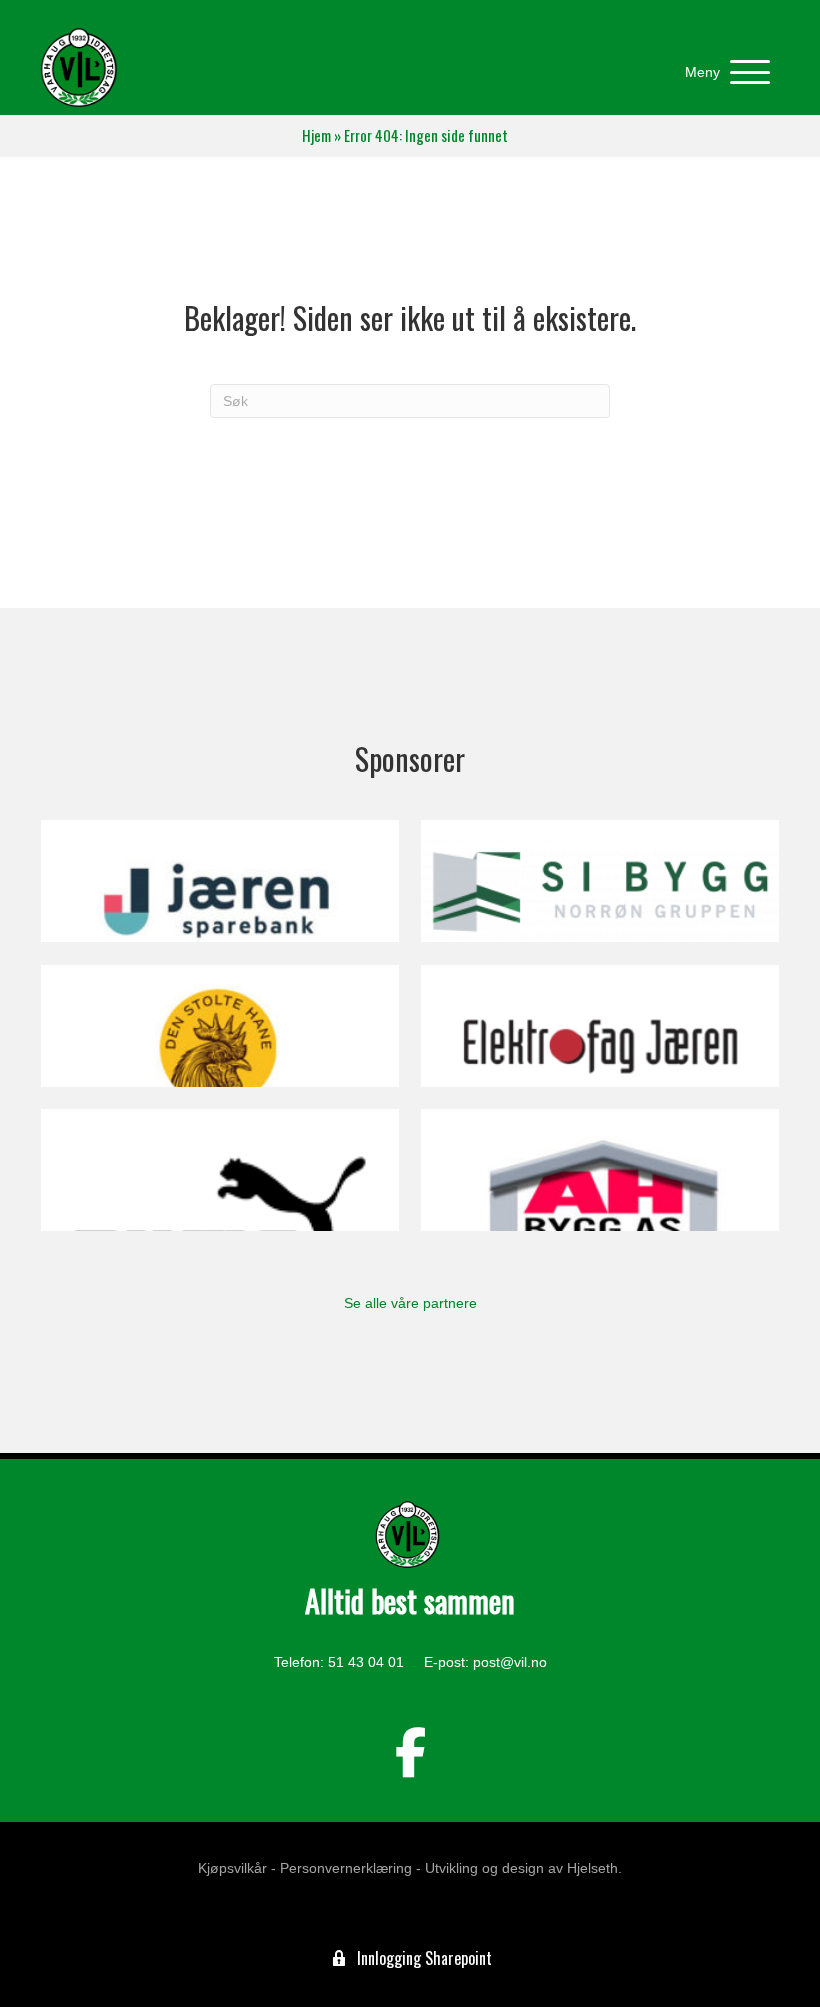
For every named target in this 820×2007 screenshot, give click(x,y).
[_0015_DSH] (220, 1026)
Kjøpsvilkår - (237, 1868)
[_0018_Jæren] (220, 881)
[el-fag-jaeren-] (600, 1026)
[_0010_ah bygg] (600, 1170)
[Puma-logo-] (220, 1170)
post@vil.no (510, 1662)
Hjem (316, 135)
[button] (722, 72)
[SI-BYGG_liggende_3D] (600, 881)
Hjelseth (592, 1868)
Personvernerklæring (346, 1868)
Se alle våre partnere (410, 1303)
